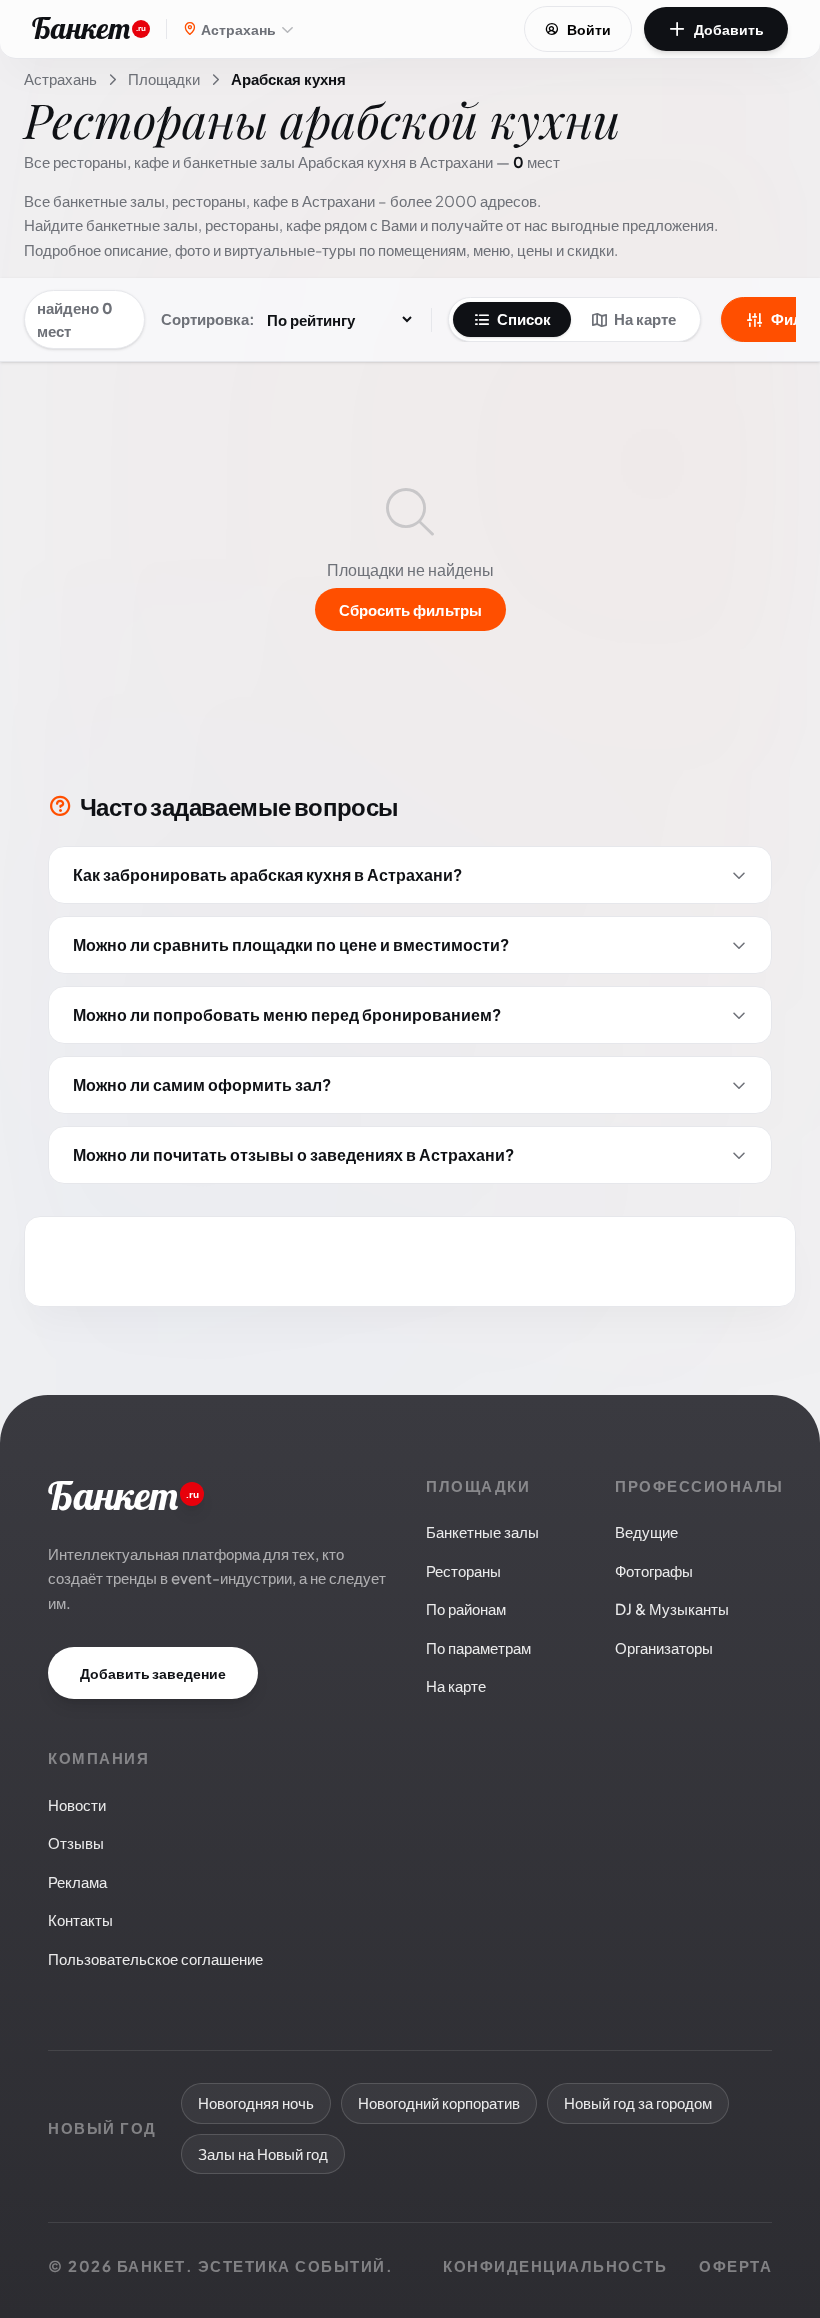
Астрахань (60, 78)
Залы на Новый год (263, 2153)
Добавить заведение (153, 1673)
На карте (645, 318)
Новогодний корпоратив (439, 2102)
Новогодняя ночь (256, 2102)
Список (524, 318)
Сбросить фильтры (410, 609)
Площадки (164, 78)
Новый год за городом (638, 2102)
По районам (466, 1608)
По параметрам (478, 1647)
